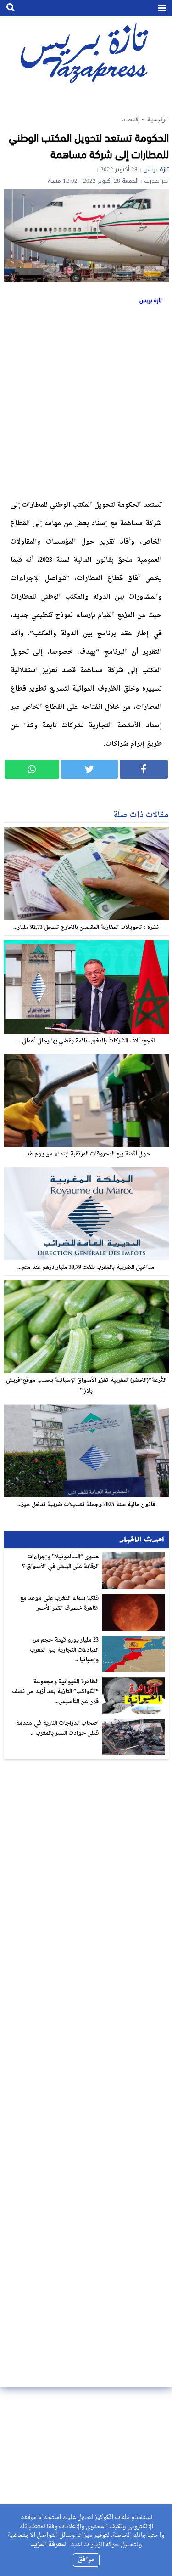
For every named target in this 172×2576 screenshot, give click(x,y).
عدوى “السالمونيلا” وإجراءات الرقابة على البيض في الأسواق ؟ (60, 1562)
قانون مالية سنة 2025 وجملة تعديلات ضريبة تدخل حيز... (86, 1505)
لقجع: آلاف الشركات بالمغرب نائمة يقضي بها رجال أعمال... (86, 1041)
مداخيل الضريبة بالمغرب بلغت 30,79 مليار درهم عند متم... (86, 1268)
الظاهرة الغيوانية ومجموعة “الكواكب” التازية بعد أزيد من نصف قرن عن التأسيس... (55, 1692)
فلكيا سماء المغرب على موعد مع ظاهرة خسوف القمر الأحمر (59, 1603)
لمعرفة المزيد (48, 2545)
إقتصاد (131, 120)
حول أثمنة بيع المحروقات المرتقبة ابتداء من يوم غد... (86, 1154)
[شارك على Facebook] (144, 769)
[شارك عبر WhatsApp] (32, 769)
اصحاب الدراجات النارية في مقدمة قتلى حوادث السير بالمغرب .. (57, 1728)
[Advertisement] (86, 400)
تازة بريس (156, 169)
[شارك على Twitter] (89, 769)
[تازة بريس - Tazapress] (86, 53)
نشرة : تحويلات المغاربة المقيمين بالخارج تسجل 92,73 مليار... (86, 928)
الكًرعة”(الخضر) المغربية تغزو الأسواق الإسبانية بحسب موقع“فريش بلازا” (86, 1386)
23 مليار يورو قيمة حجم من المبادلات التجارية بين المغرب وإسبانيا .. (64, 1650)
